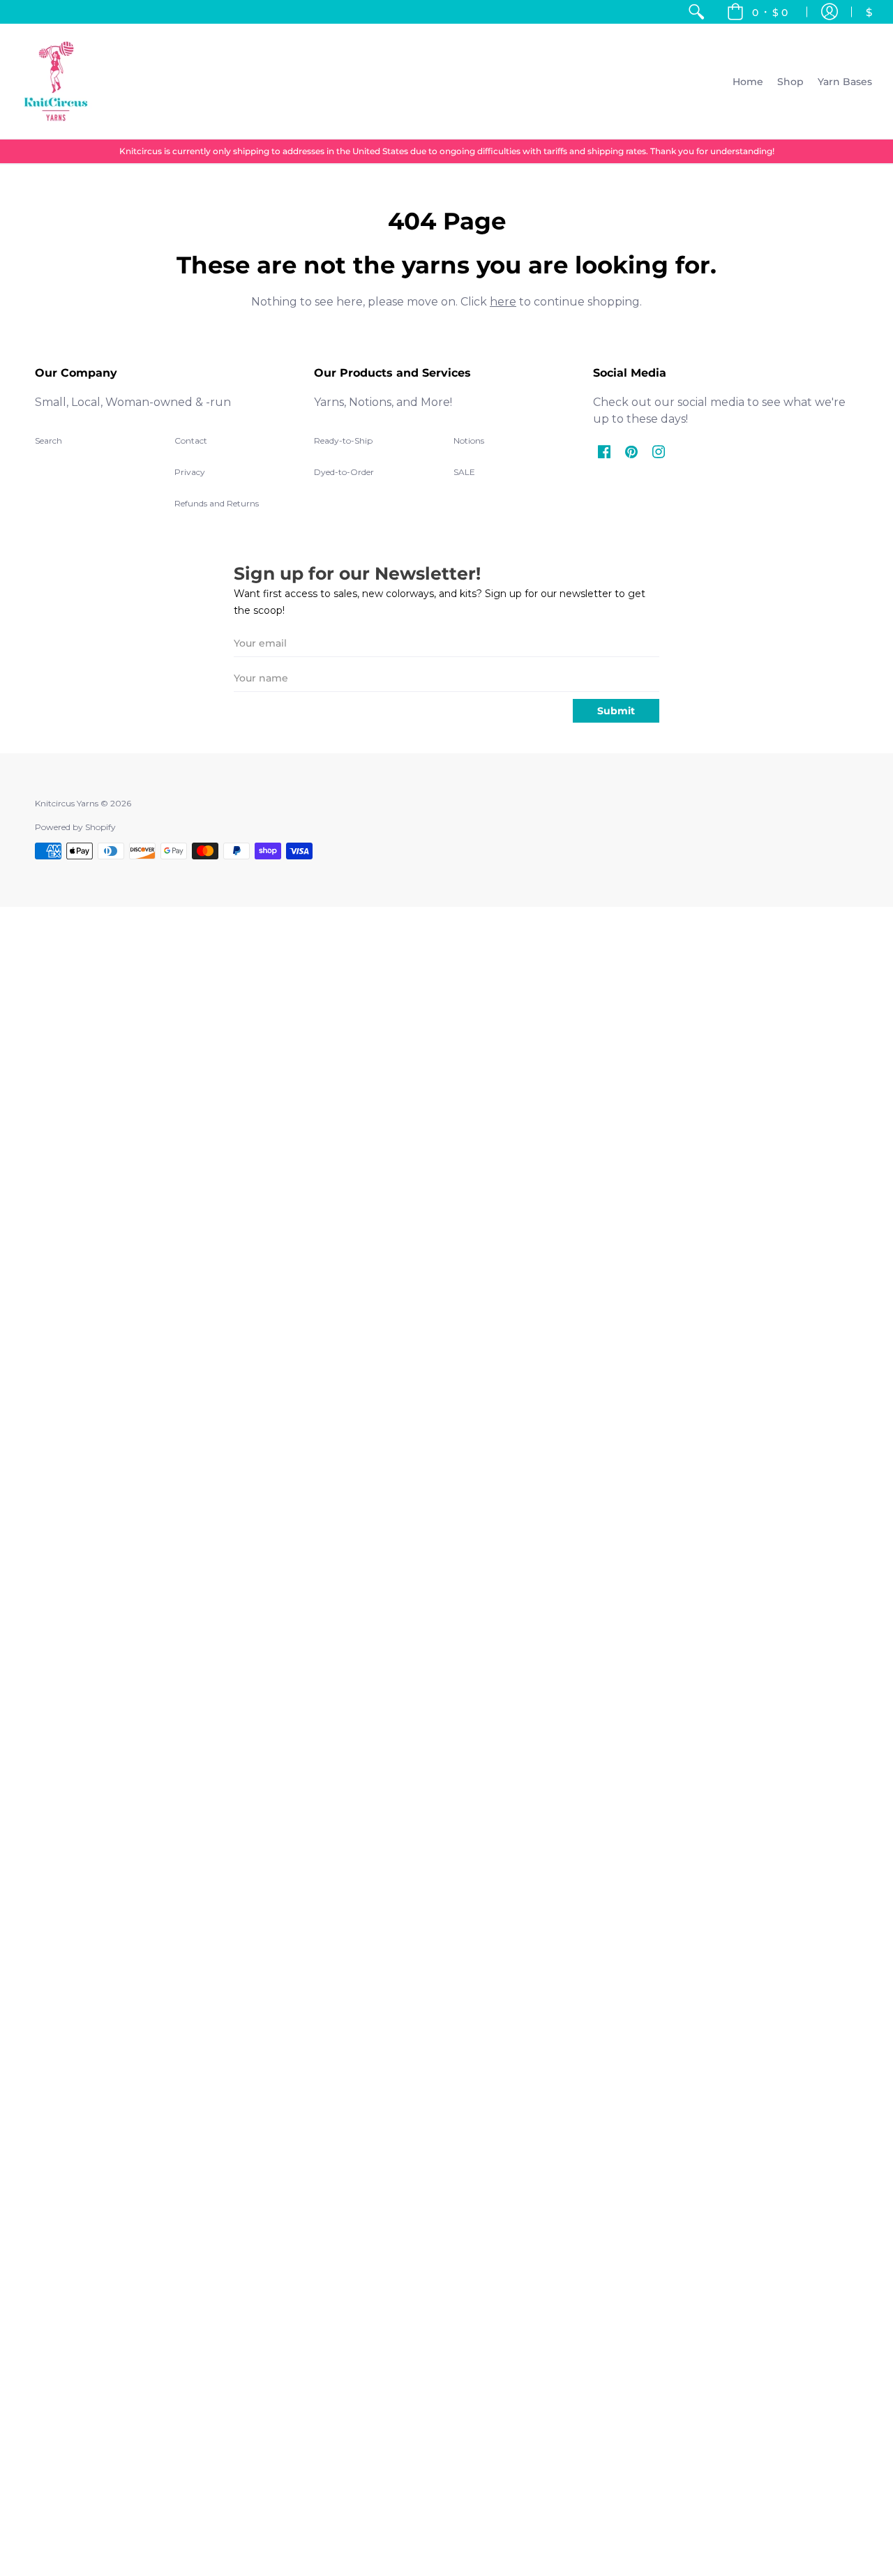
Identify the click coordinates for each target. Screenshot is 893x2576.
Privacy (190, 472)
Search (48, 440)
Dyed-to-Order (344, 472)
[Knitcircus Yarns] (56, 81)
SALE (464, 472)
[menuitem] (696, 12)
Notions (469, 440)
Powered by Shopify (75, 827)
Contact (191, 440)
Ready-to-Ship (343, 440)
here (503, 302)
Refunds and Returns (217, 503)
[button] (757, 12)
